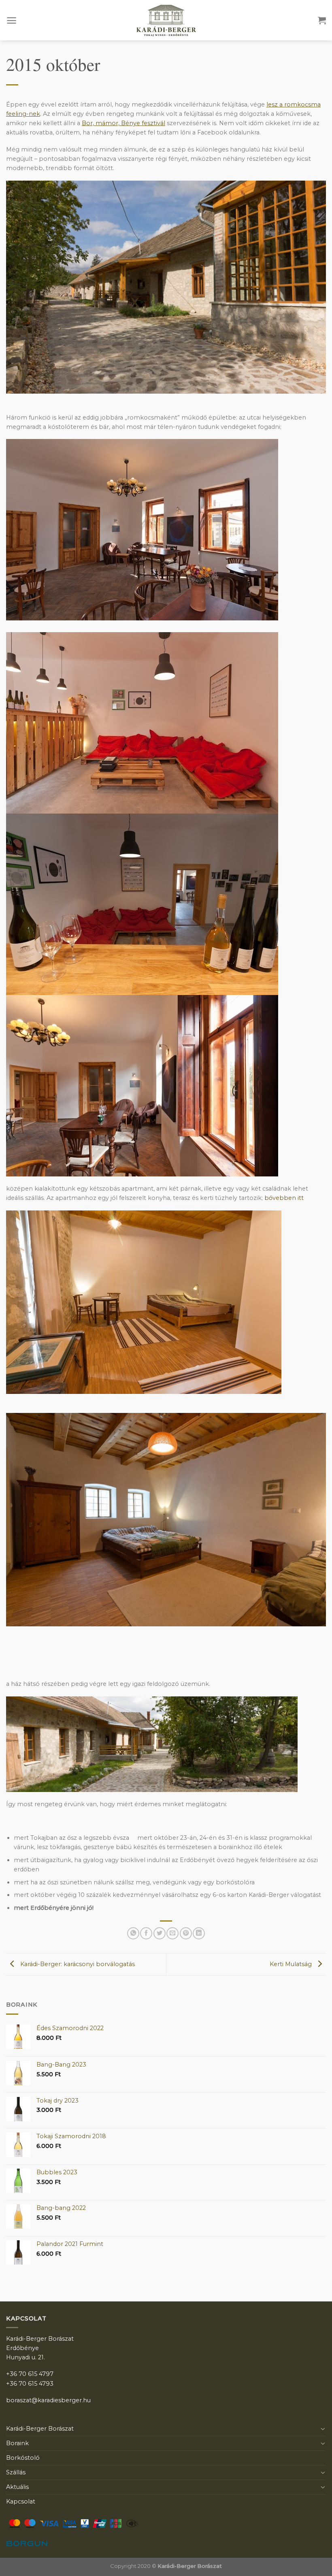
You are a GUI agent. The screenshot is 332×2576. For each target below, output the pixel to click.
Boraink (17, 2443)
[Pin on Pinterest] (186, 1933)
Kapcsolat (21, 2501)
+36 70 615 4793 (30, 2384)
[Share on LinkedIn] (199, 1933)
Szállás (16, 2472)
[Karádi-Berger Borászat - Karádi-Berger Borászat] (166, 20)
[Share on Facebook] (146, 1933)
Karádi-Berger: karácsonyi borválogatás (77, 1964)
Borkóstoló (23, 2458)
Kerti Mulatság (292, 1964)
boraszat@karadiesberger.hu (48, 2400)
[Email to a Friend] (172, 1933)
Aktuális (17, 2487)
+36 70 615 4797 (30, 2374)
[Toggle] (323, 2429)
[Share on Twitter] (160, 1933)
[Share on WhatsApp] (133, 1933)
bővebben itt (284, 1198)
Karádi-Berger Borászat (40, 2429)
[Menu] (12, 20)
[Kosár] (322, 20)
